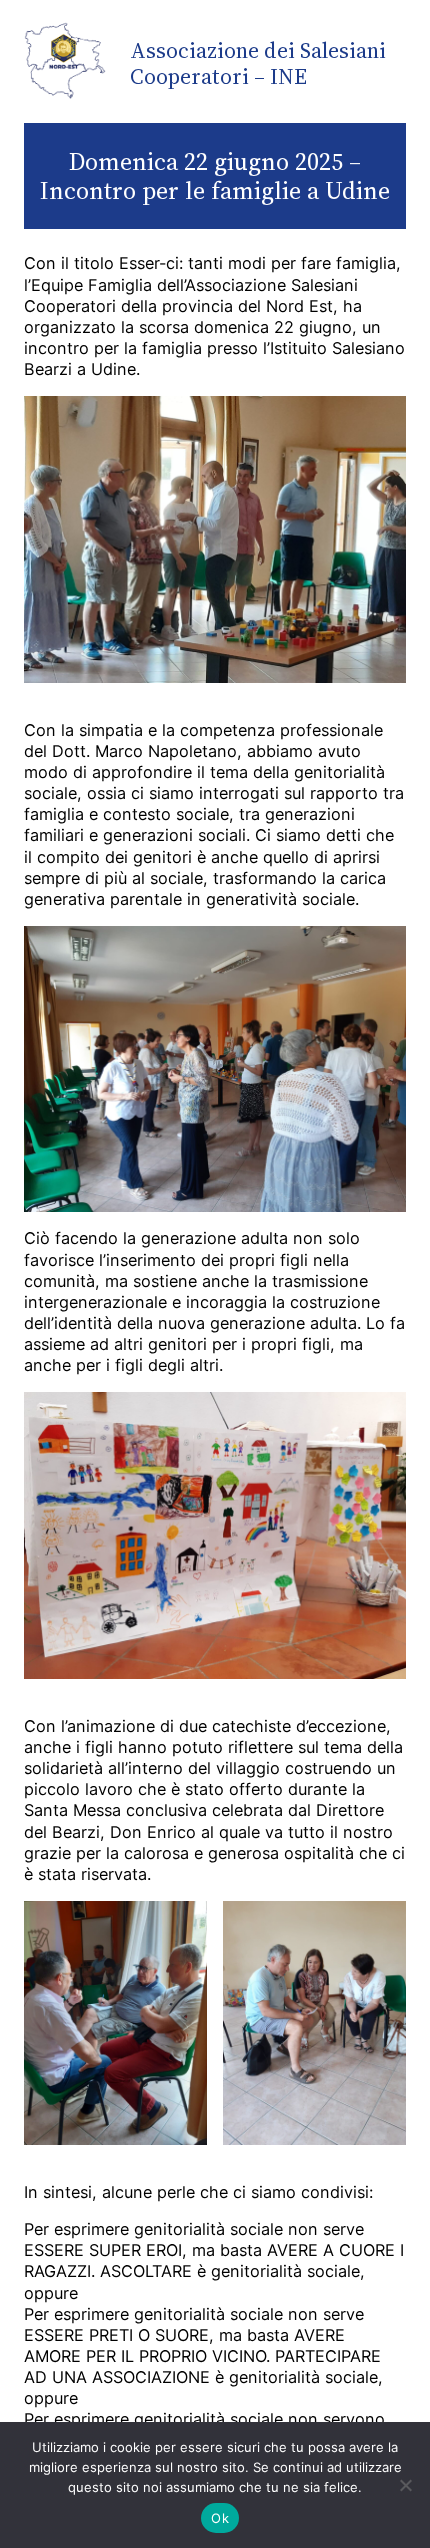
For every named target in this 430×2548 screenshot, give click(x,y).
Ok (220, 2518)
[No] (405, 2485)
